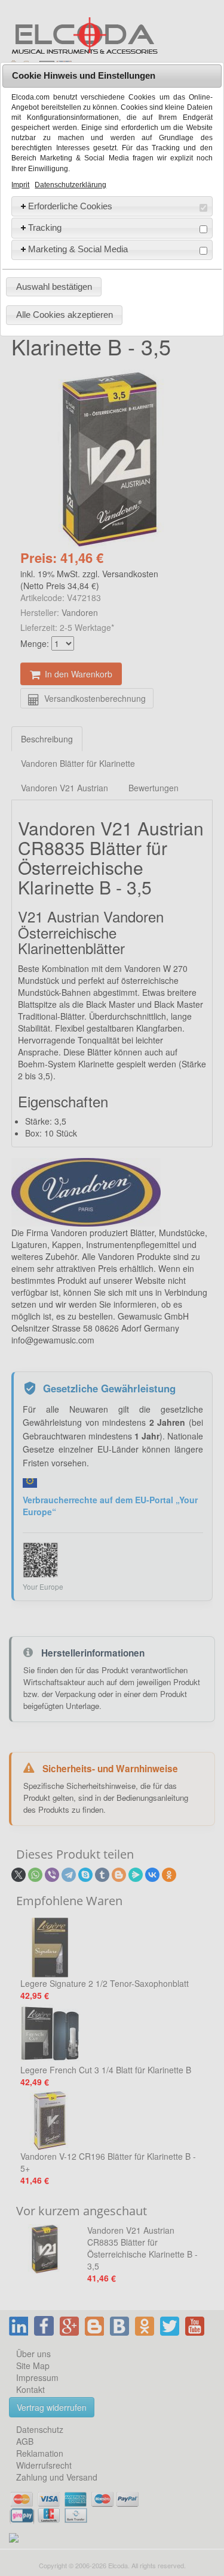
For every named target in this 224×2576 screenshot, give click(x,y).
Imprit (20, 185)
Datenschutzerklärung (70, 185)
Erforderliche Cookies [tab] (70, 206)
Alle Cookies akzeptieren (65, 315)
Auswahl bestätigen (54, 287)
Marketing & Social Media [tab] (78, 249)
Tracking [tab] (45, 227)
